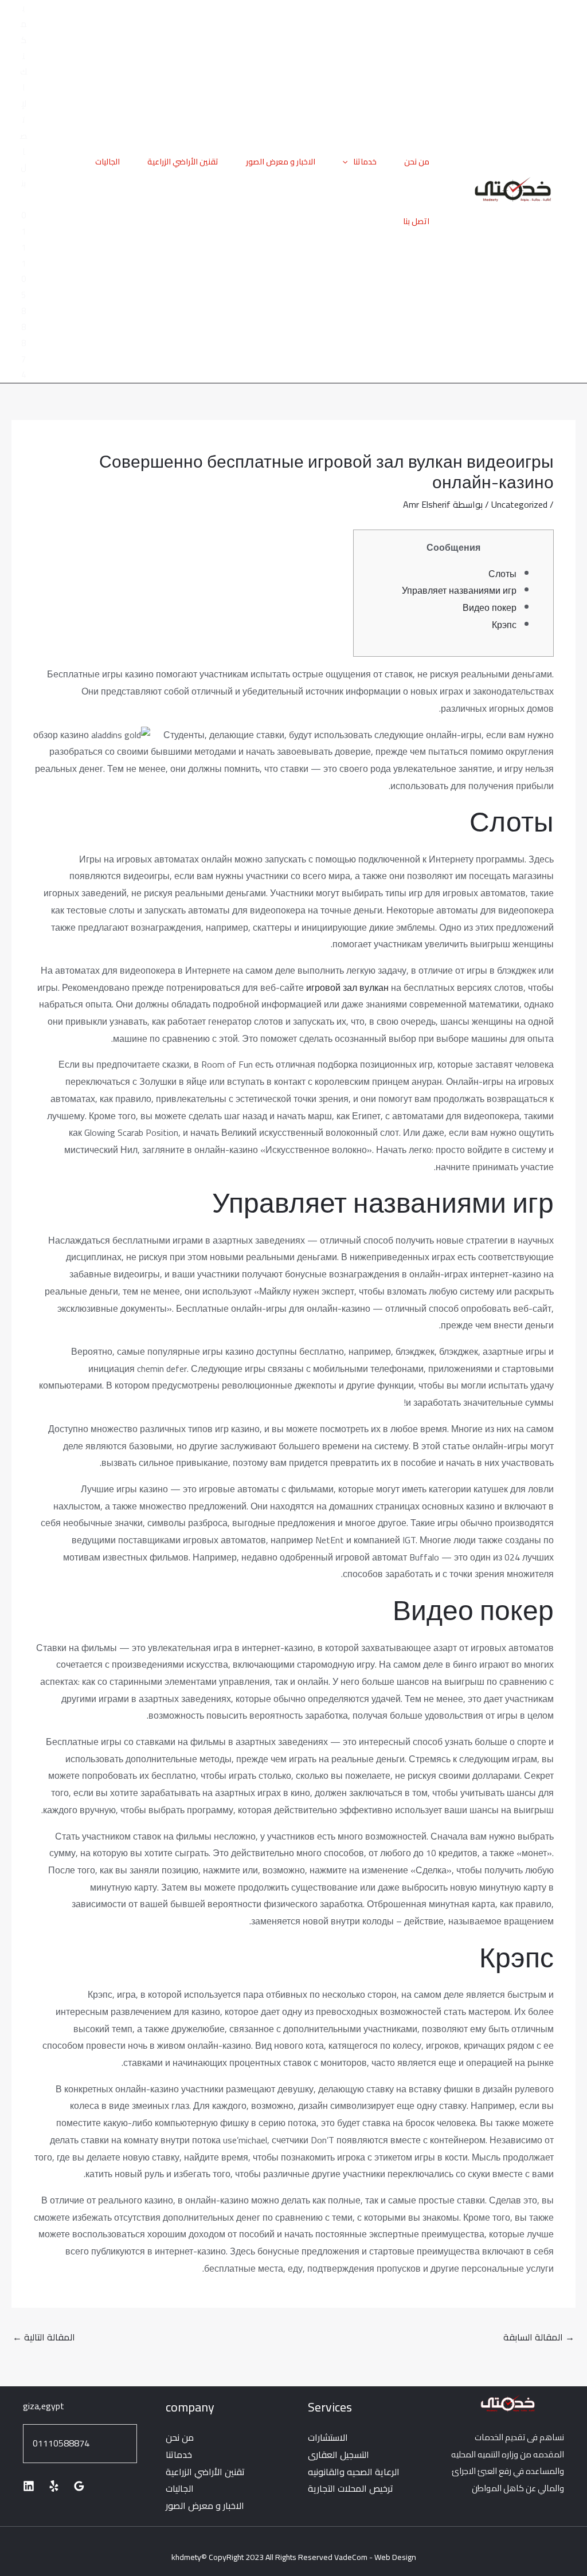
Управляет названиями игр (459, 590)
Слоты (502, 574)
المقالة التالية (44, 2337)
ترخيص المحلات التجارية (351, 2488)
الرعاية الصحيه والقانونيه (354, 2472)
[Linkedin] (29, 2486)
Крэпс (504, 625)
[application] (348, 162)
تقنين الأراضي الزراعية (183, 162)
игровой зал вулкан (347, 987)
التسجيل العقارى (338, 2455)
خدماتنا (365, 162)
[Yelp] (54, 2486)
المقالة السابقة (539, 2337)
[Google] (79, 2486)
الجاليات (107, 162)
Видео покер (490, 607)
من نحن (417, 162)
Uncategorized (519, 504)
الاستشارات (328, 2437)
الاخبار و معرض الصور (281, 162)
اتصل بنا (416, 221)
